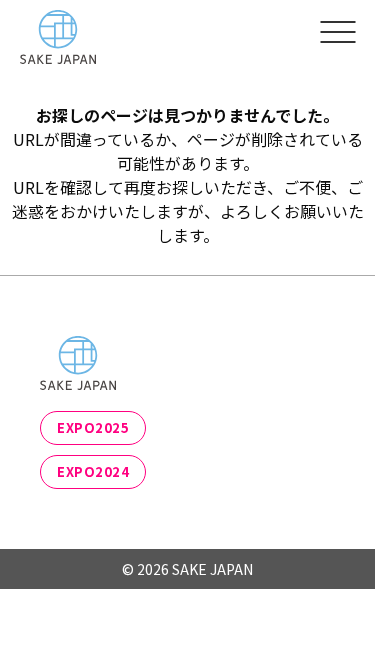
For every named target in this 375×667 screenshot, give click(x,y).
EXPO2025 (93, 427)
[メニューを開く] (337, 31)
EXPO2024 (93, 471)
